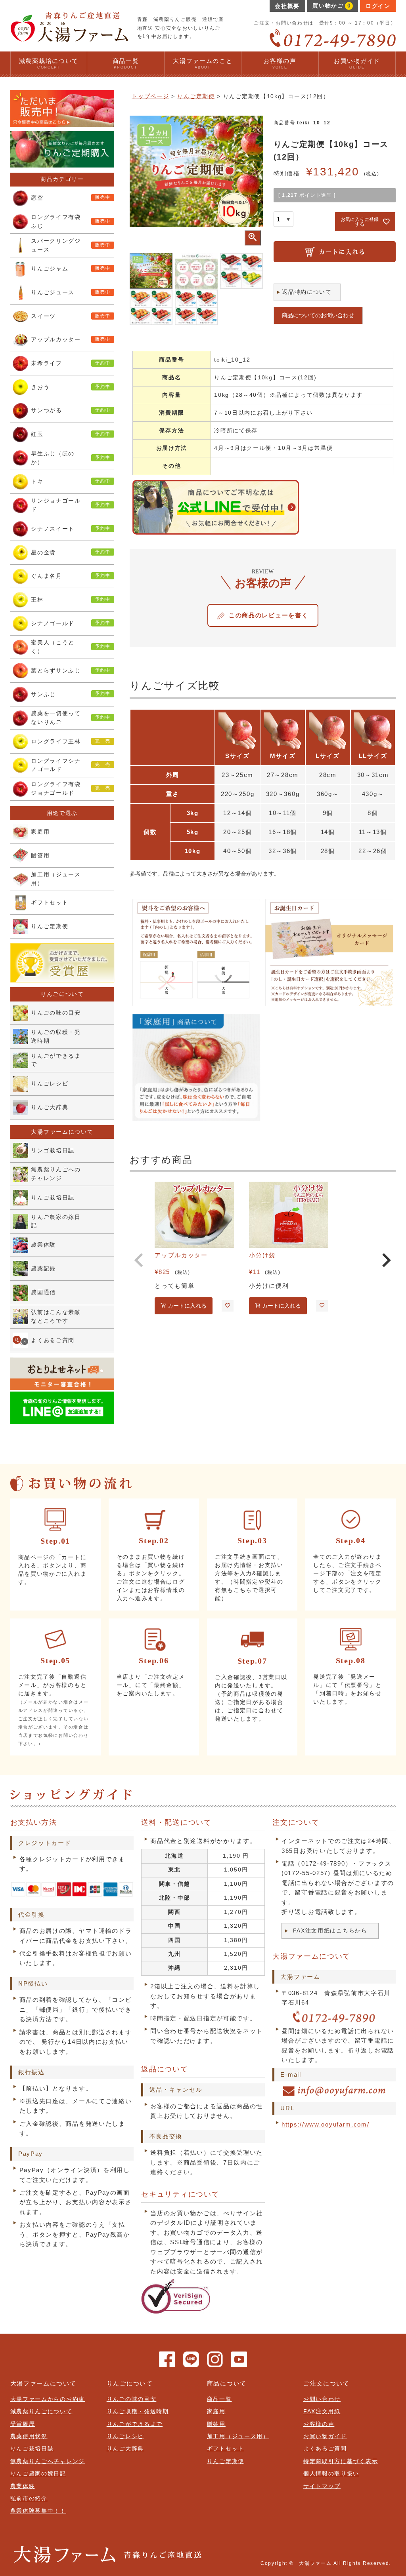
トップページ (150, 96)
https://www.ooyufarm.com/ (326, 2124)
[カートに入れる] (335, 252)
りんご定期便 (196, 96)
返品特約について (307, 292)
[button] (139, 1260)
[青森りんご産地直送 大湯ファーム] (69, 39)
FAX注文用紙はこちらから (330, 1931)
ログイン (378, 6)
